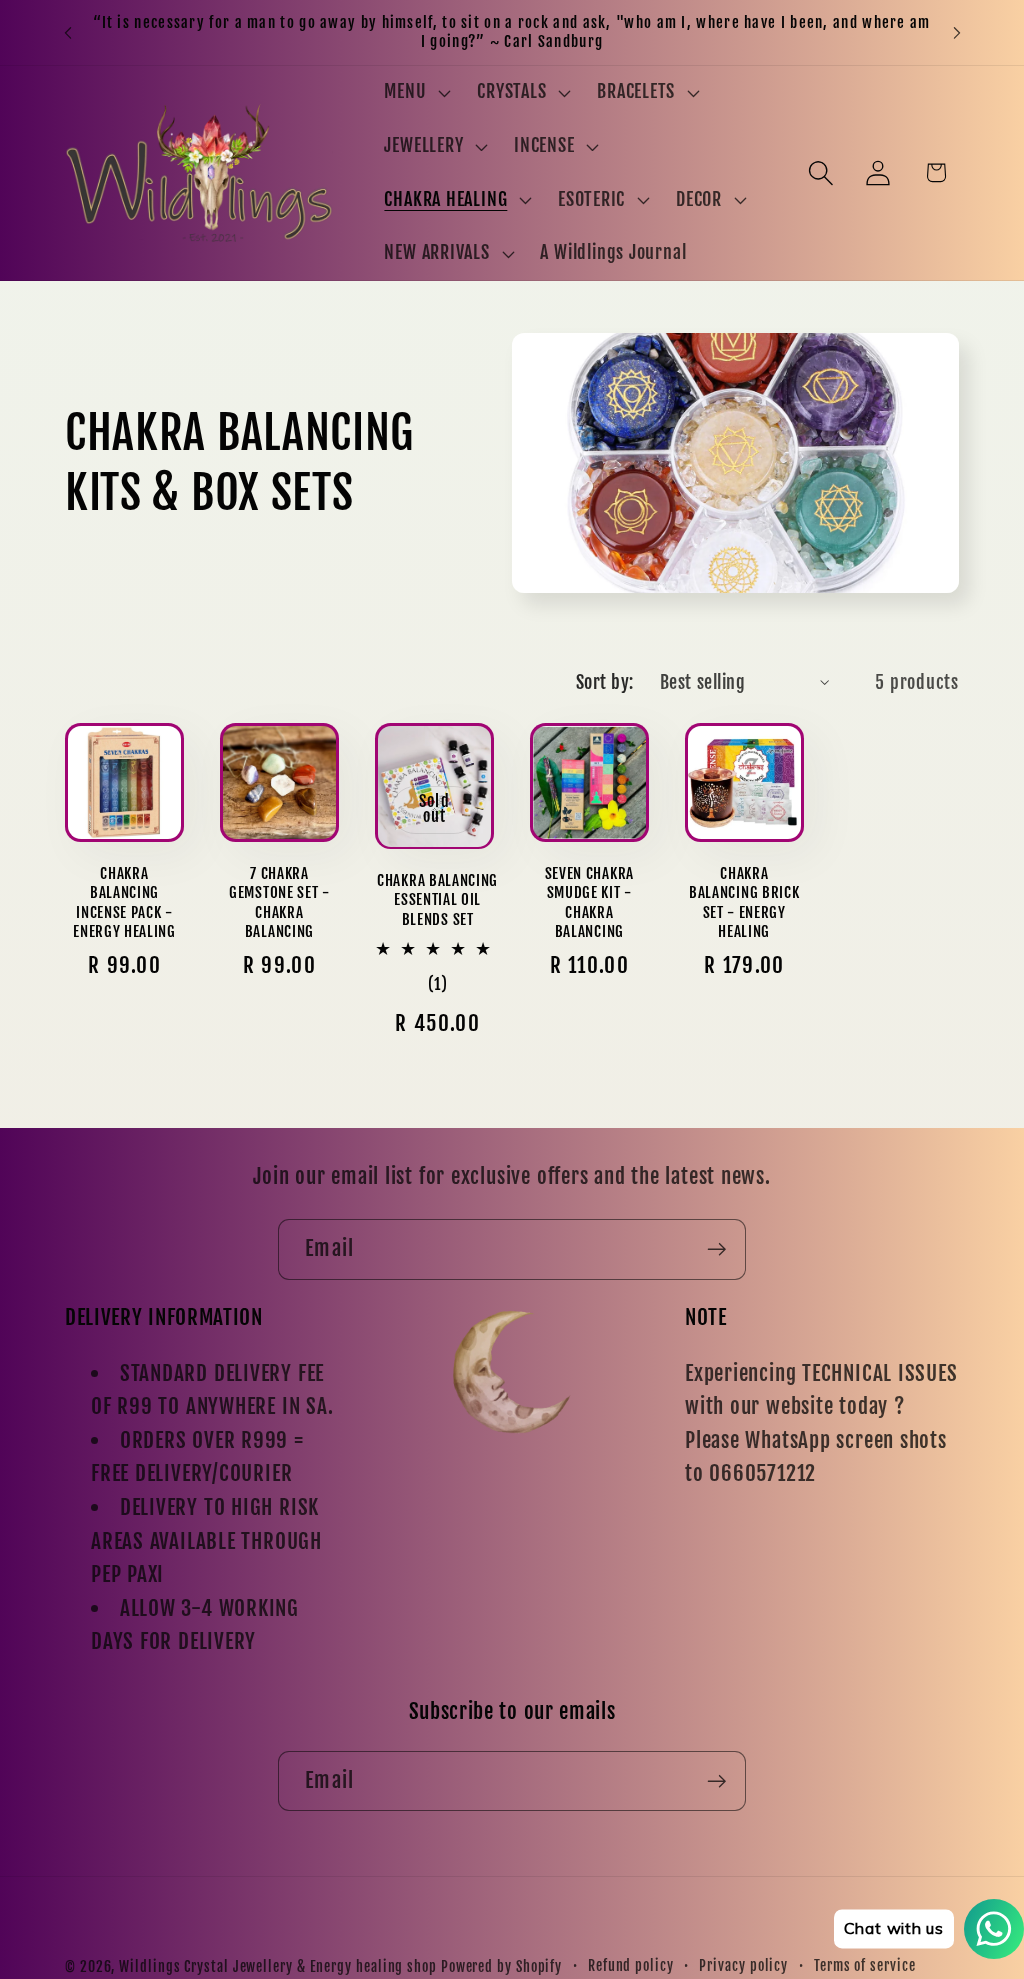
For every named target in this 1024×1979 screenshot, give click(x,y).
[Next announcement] (957, 32)
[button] (415, 93)
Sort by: (605, 682)
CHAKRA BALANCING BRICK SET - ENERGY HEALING (744, 902)
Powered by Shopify (501, 1967)
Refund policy (631, 1966)
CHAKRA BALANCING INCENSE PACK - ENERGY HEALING (124, 902)
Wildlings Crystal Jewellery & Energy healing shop (278, 1967)
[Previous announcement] (68, 32)
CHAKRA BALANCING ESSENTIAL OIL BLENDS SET (437, 900)
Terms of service (865, 1966)
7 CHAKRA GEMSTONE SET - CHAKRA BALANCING (279, 902)
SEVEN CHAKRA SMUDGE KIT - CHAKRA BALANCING (589, 902)
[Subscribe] (716, 1249)
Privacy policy (743, 1966)
